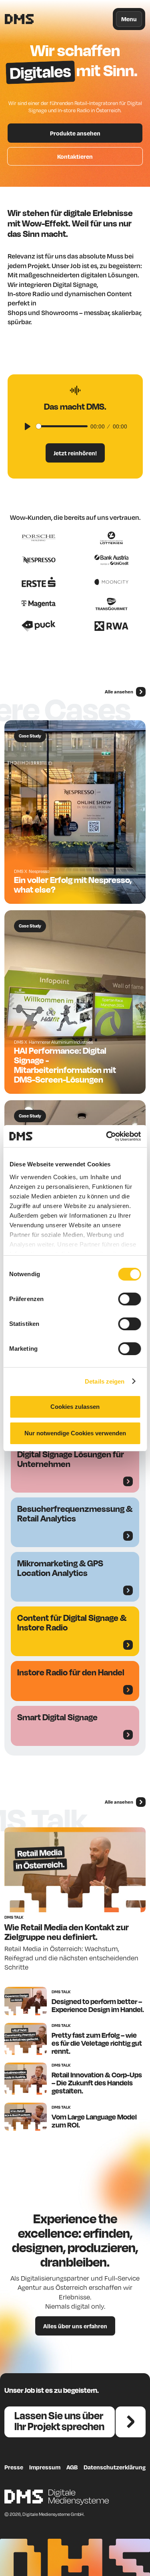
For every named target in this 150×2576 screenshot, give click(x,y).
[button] (129, 19)
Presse (14, 2467)
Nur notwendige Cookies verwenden (75, 1433)
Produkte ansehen (75, 133)
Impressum (45, 2467)
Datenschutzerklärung (115, 2467)
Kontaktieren (75, 156)
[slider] (62, 426)
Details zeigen (105, 1381)
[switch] (129, 1299)
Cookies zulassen (75, 1407)
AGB (72, 2467)
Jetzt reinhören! (75, 453)
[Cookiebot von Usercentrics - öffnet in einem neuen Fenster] (107, 1136)
